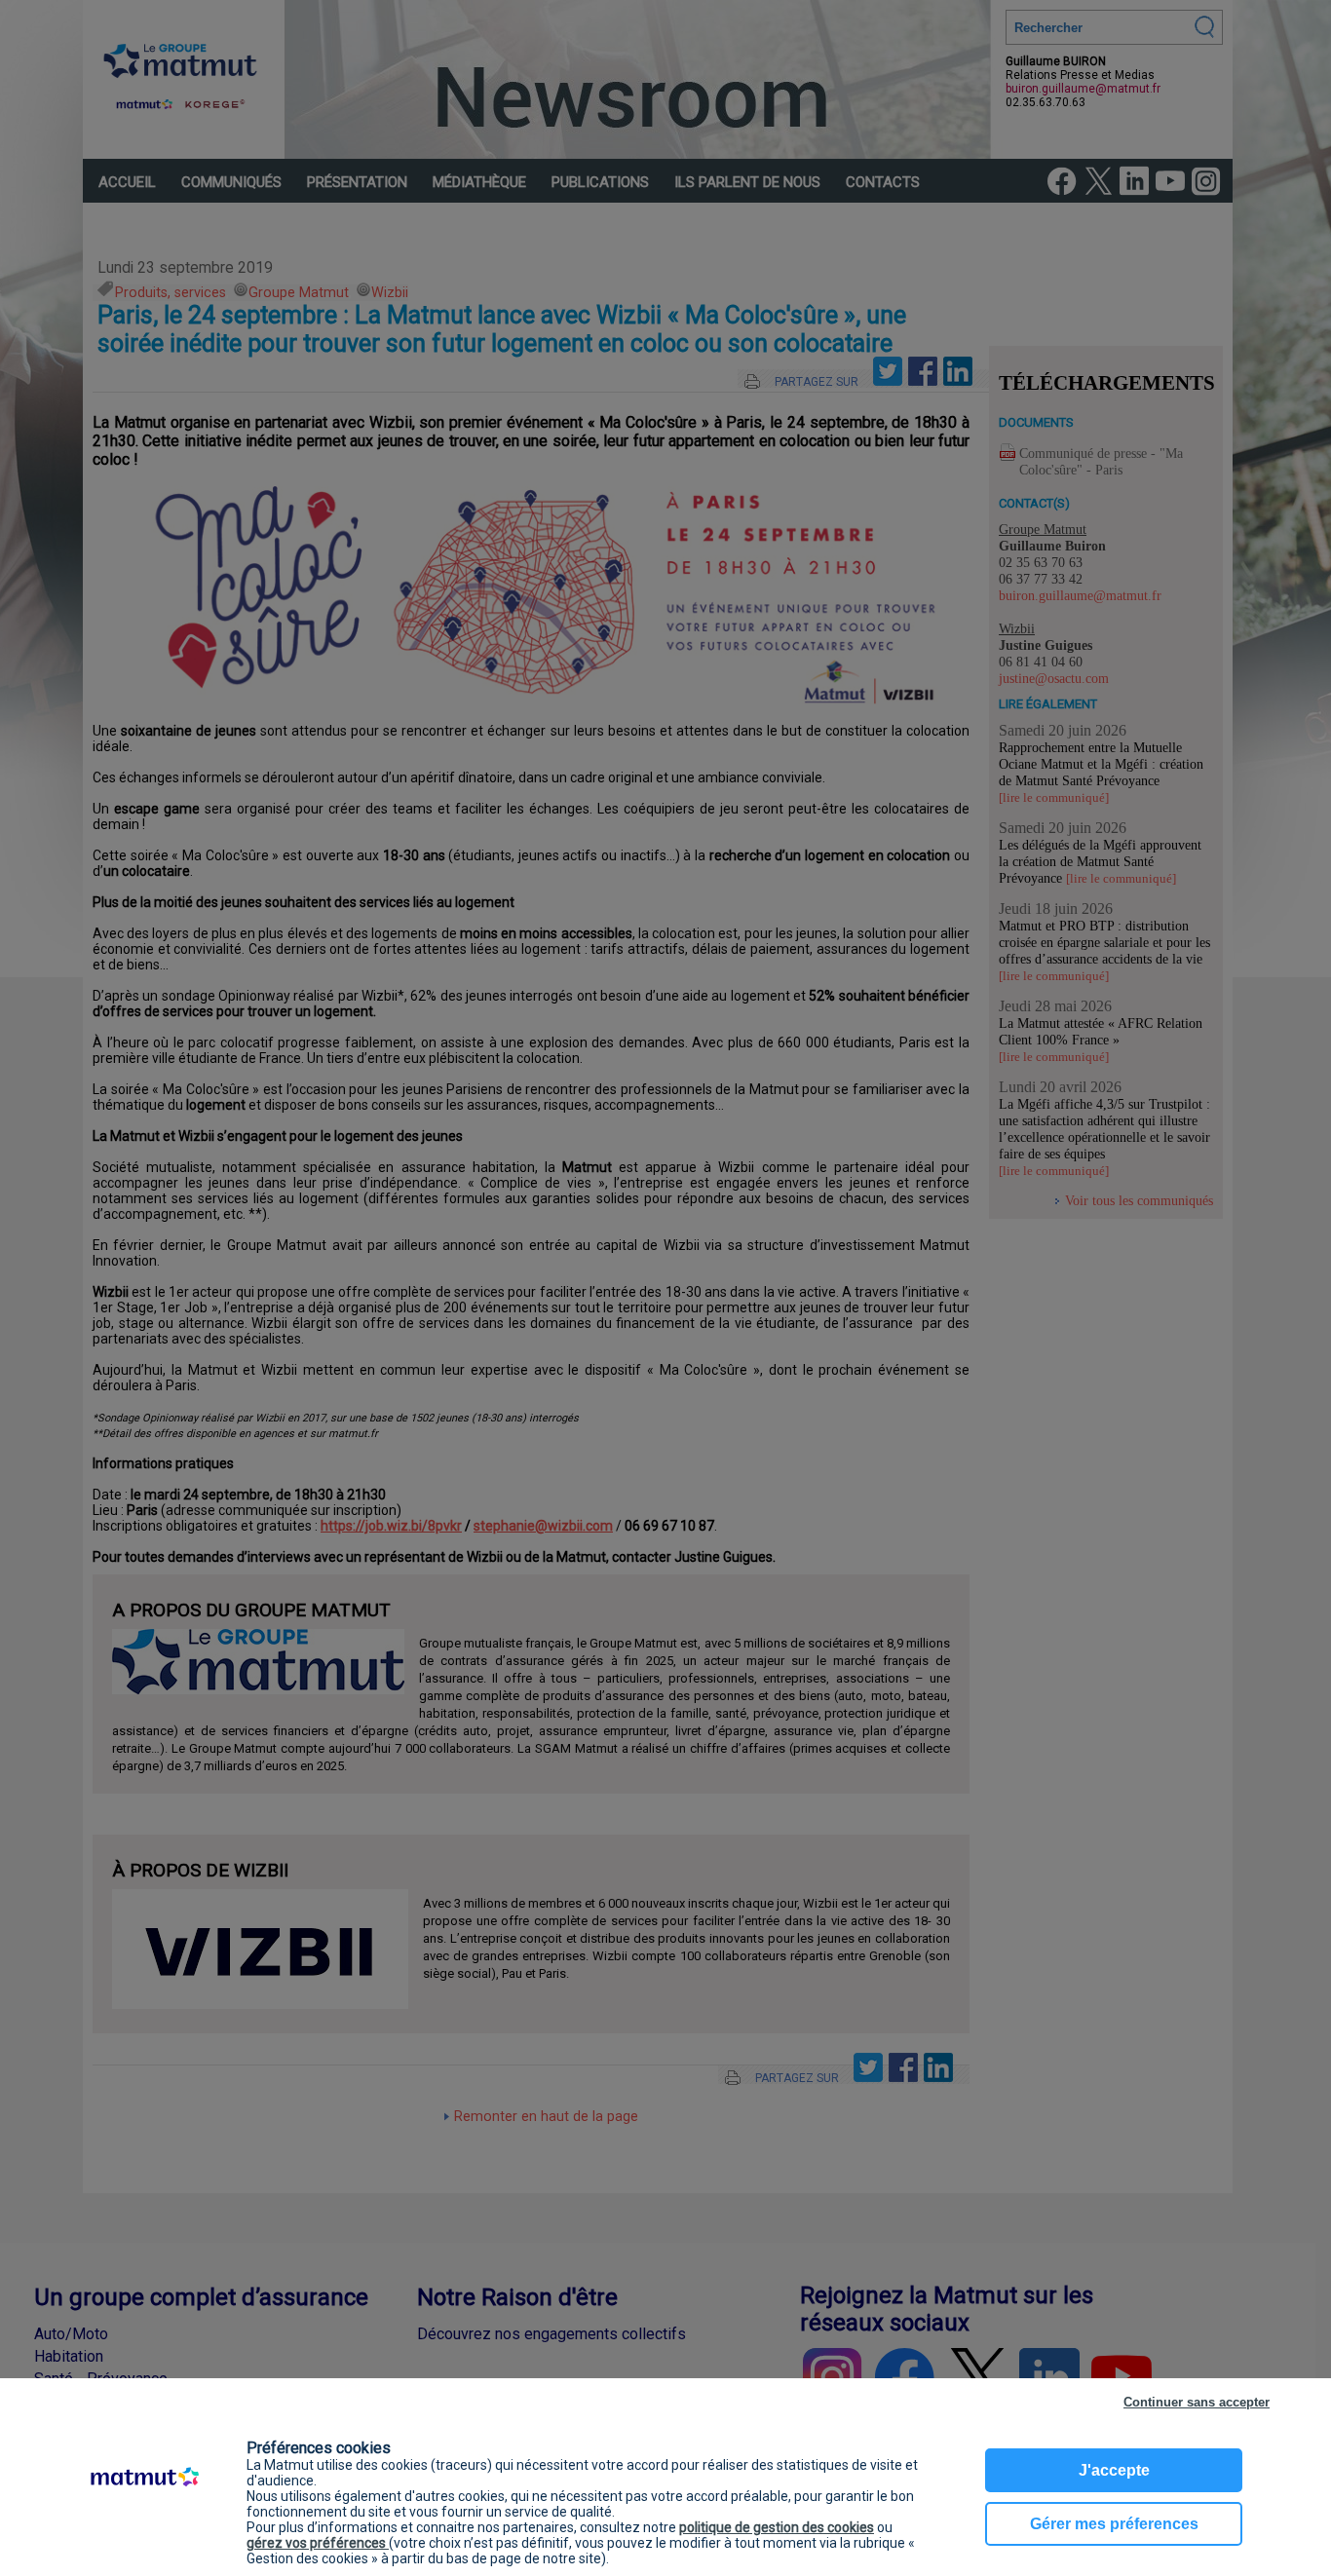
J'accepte (1114, 2470)
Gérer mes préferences (1114, 2524)
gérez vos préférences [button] (318, 2543)
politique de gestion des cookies (777, 2527)
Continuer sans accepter (1197, 2402)
